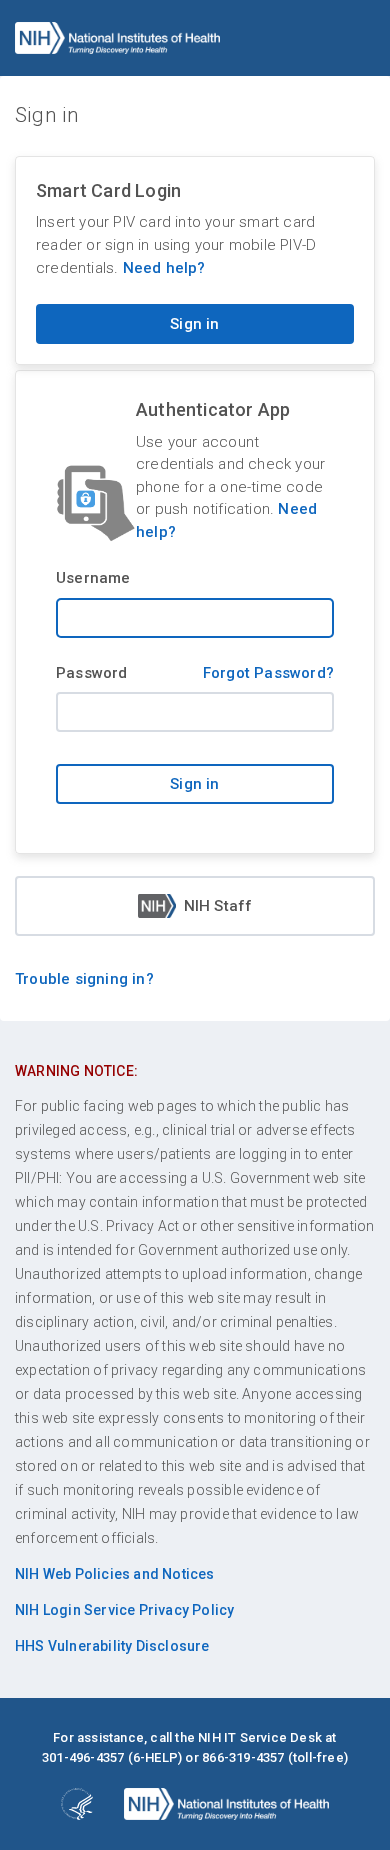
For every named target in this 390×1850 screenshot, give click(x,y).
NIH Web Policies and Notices (115, 1574)
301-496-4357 (83, 1757)
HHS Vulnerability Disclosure (112, 1646)
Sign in (194, 324)
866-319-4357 (243, 1757)
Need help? (164, 268)
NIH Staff (218, 906)
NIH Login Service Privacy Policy (124, 1610)
